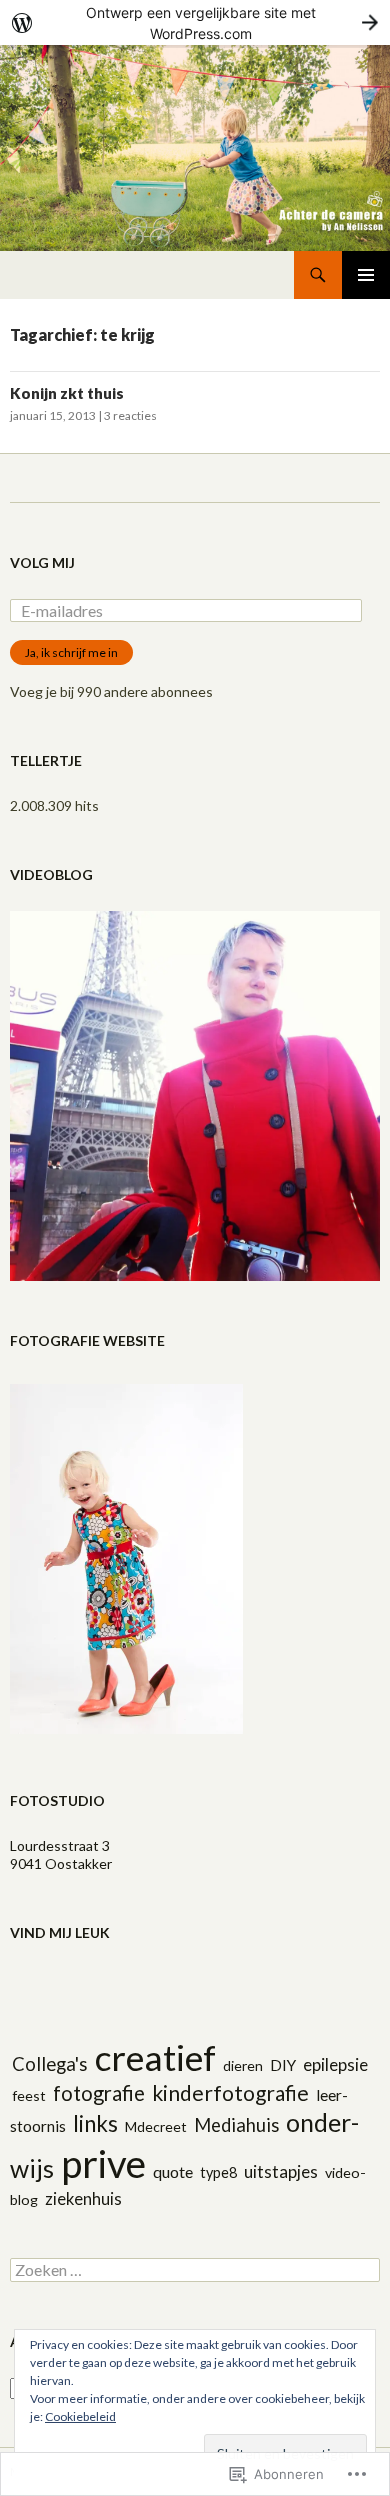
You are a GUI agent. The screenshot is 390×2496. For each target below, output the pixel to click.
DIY (283, 2065)
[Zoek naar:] (195, 2270)
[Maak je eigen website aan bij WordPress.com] (195, 22)
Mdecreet (156, 2126)
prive (103, 2163)
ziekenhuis (83, 2199)
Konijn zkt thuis (67, 393)
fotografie (99, 2093)
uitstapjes (281, 2171)
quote (173, 2171)
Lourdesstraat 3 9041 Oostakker (61, 1854)
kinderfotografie (230, 2092)
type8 (218, 2172)
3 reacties (130, 415)
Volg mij (42, 562)
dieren (243, 2065)
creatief (155, 2057)
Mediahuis (236, 2125)
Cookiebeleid (80, 2416)
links (95, 2123)
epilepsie (335, 2064)
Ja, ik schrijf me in (71, 652)
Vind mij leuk (60, 1932)
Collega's (50, 2064)
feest (29, 2095)
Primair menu (366, 275)
